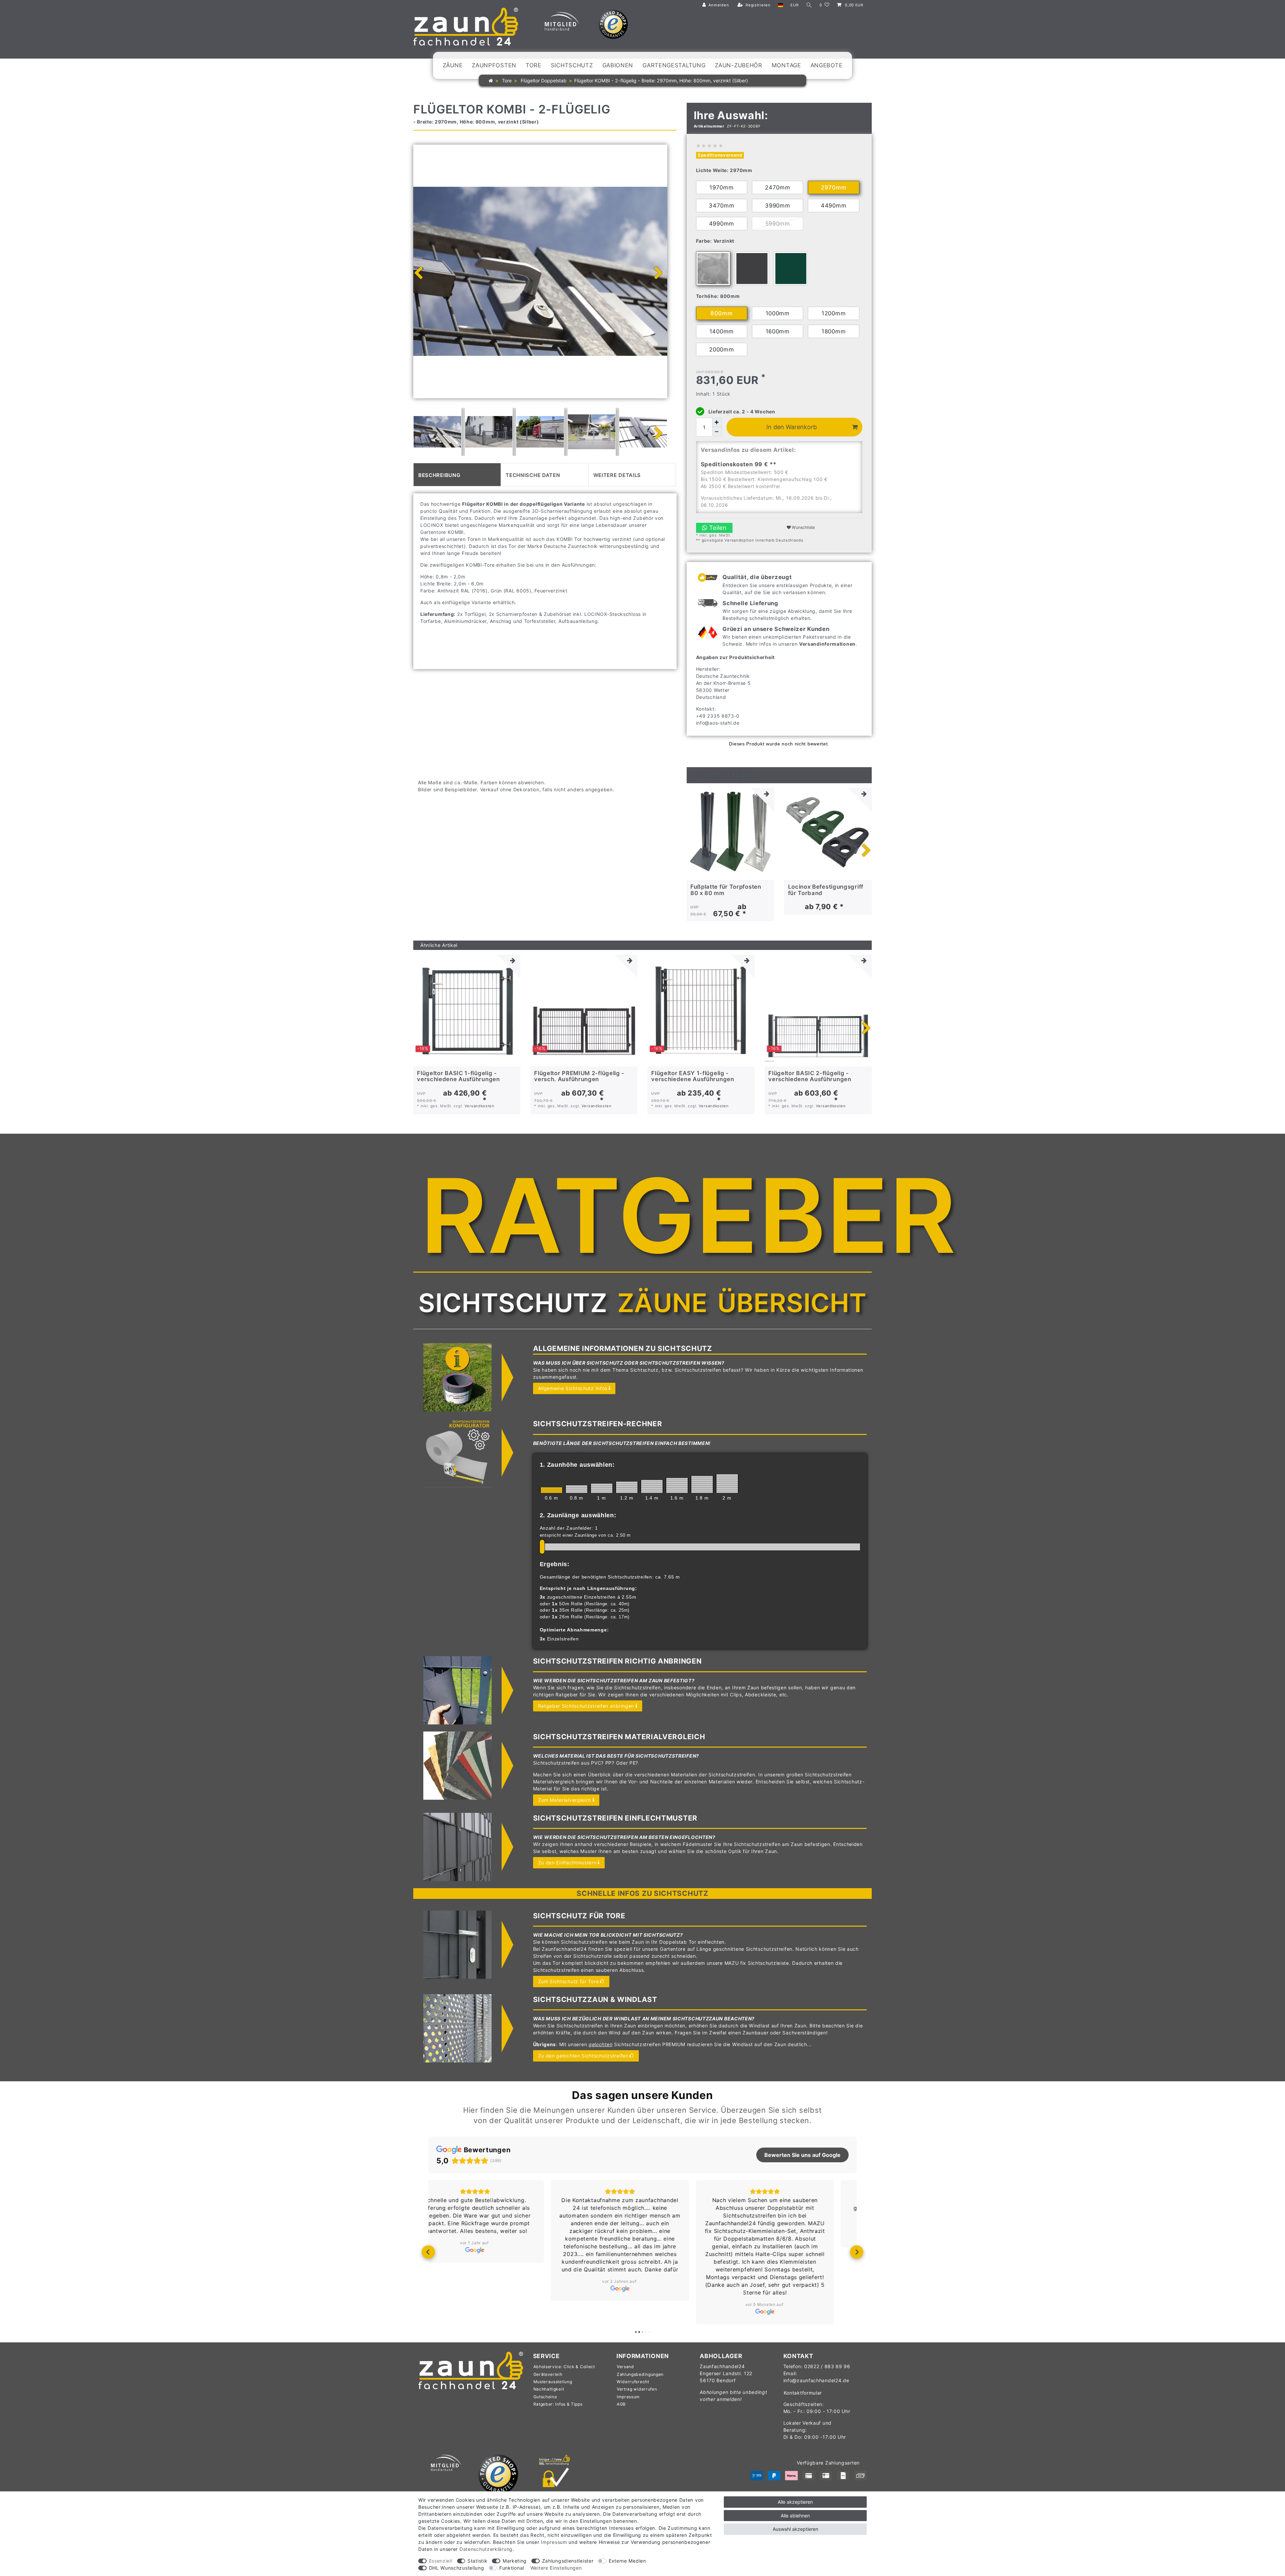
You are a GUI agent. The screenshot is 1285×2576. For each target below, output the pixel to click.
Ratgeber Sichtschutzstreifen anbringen (586, 1706)
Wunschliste (803, 527)
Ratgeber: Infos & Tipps (558, 2404)
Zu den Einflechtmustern (567, 1863)
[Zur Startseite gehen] (491, 80)
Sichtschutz (572, 65)
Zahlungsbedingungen (640, 2374)
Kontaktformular (803, 2393)
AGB (621, 2404)
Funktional (512, 2568)
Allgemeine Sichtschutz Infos (573, 1388)
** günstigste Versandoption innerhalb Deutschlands (750, 540)
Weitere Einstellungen (556, 2568)
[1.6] (677, 1485)
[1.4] (652, 1486)
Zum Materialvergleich (565, 1800)
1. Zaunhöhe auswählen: (577, 1465)
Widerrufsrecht (633, 2382)
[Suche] (809, 5)
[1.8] (702, 1484)
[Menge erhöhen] (717, 422)
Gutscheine (545, 2397)
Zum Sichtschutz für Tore (569, 1981)
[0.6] (551, 1490)
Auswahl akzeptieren (795, 2529)
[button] (428, 2252)
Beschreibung (439, 474)
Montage (786, 65)
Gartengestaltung (674, 65)
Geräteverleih (548, 2374)
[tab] (457, 475)
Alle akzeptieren (795, 2502)
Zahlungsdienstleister (568, 2561)
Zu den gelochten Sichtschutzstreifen (583, 2056)
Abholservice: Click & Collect (564, 2367)
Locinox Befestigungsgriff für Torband (826, 890)
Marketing (515, 2561)
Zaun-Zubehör (738, 65)
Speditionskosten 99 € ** (739, 464)
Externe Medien (627, 2561)
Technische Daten (533, 474)
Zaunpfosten (494, 65)
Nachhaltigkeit (549, 2389)
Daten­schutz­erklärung (486, 2549)
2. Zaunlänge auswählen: (578, 1515)
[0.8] (577, 1489)
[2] (727, 1483)
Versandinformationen (827, 644)
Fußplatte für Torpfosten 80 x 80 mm (726, 890)
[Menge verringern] (717, 432)
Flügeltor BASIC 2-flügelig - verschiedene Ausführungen (810, 1076)
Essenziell (441, 2561)
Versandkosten (480, 1106)
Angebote (827, 65)
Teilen (717, 528)
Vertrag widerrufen (637, 2389)
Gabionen (618, 65)
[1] (602, 1488)
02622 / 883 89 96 (827, 2366)
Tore (534, 65)
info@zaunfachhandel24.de (816, 2380)
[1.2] (627, 1487)
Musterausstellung (553, 2382)
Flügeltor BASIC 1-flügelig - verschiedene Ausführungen (458, 1076)
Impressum (628, 2397)
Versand (625, 2367)
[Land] (781, 5)
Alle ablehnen (795, 2516)
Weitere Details (617, 474)
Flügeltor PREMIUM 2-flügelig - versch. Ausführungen (579, 1076)
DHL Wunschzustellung (457, 2568)
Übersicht (792, 1303)
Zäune (453, 65)
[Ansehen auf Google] (497, 2312)
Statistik (477, 2561)
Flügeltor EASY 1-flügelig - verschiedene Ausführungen (693, 1076)
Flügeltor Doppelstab (543, 80)
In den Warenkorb (792, 427)
